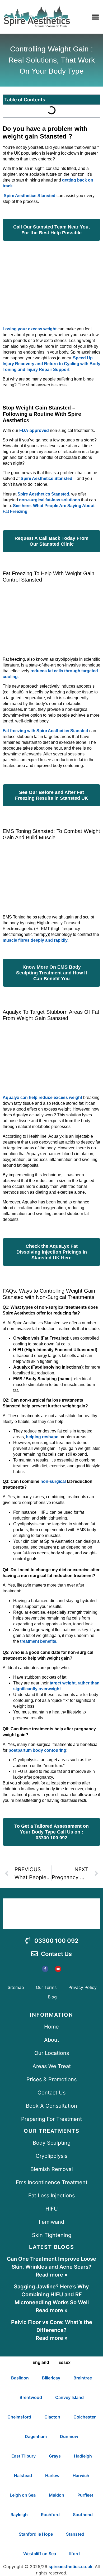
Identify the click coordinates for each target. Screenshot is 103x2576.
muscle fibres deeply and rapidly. (36, 940)
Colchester (85, 2417)
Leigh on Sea (23, 2495)
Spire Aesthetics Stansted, (44, 494)
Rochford (50, 2515)
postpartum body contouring (37, 1750)
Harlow (52, 2475)
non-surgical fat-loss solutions (50, 500)
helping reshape (43, 1437)
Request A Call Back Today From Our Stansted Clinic (51, 541)
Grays (55, 2456)
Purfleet (85, 2495)
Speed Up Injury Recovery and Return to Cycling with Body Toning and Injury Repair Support (51, 364)
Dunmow (69, 2436)
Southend (83, 2515)
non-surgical (53, 1481)
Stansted (75, 2534)
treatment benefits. (39, 1641)
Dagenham (36, 2436)
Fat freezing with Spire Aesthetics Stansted (46, 731)
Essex (64, 2362)
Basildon (20, 2378)
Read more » (52, 2275)
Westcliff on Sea (40, 2554)
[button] (95, 17)
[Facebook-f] (45, 1969)
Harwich (81, 2475)
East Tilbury (24, 2456)
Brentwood (31, 2397)
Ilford (74, 2554)
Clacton (52, 2417)
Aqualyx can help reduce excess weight (42, 1097)
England (41, 2362)
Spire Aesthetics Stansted (30, 196)
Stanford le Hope (36, 2534)
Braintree (83, 2378)
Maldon (57, 2495)
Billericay (51, 2378)
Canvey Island (69, 2397)
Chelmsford (19, 2417)
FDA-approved (34, 430)
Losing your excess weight (30, 329)
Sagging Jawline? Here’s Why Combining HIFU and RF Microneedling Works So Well (51, 2294)
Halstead (23, 2475)
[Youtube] (58, 1969)
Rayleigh (19, 2515)
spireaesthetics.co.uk (71, 2567)
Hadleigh (83, 2456)
